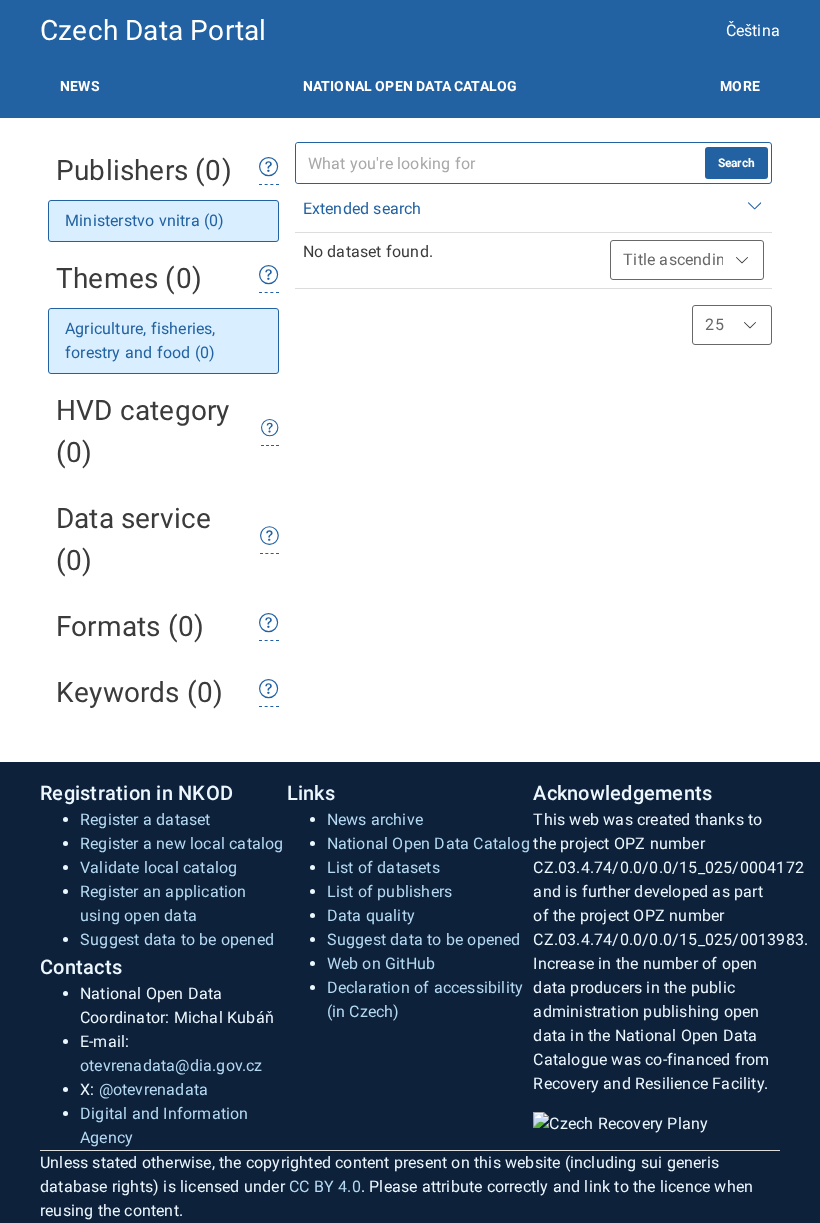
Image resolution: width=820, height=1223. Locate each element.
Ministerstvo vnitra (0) (145, 220)
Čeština (753, 30)
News (80, 86)
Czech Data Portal (153, 30)
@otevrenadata (154, 1089)
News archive (375, 819)
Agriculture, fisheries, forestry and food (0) (140, 340)
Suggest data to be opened (177, 939)
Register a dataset (145, 819)
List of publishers (390, 891)
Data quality (371, 915)
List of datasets (383, 867)
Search (736, 163)
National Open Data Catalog (428, 843)
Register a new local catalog (182, 843)
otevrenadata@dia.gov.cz (171, 1065)
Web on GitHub (381, 963)
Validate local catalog (158, 867)
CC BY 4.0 (325, 1186)
